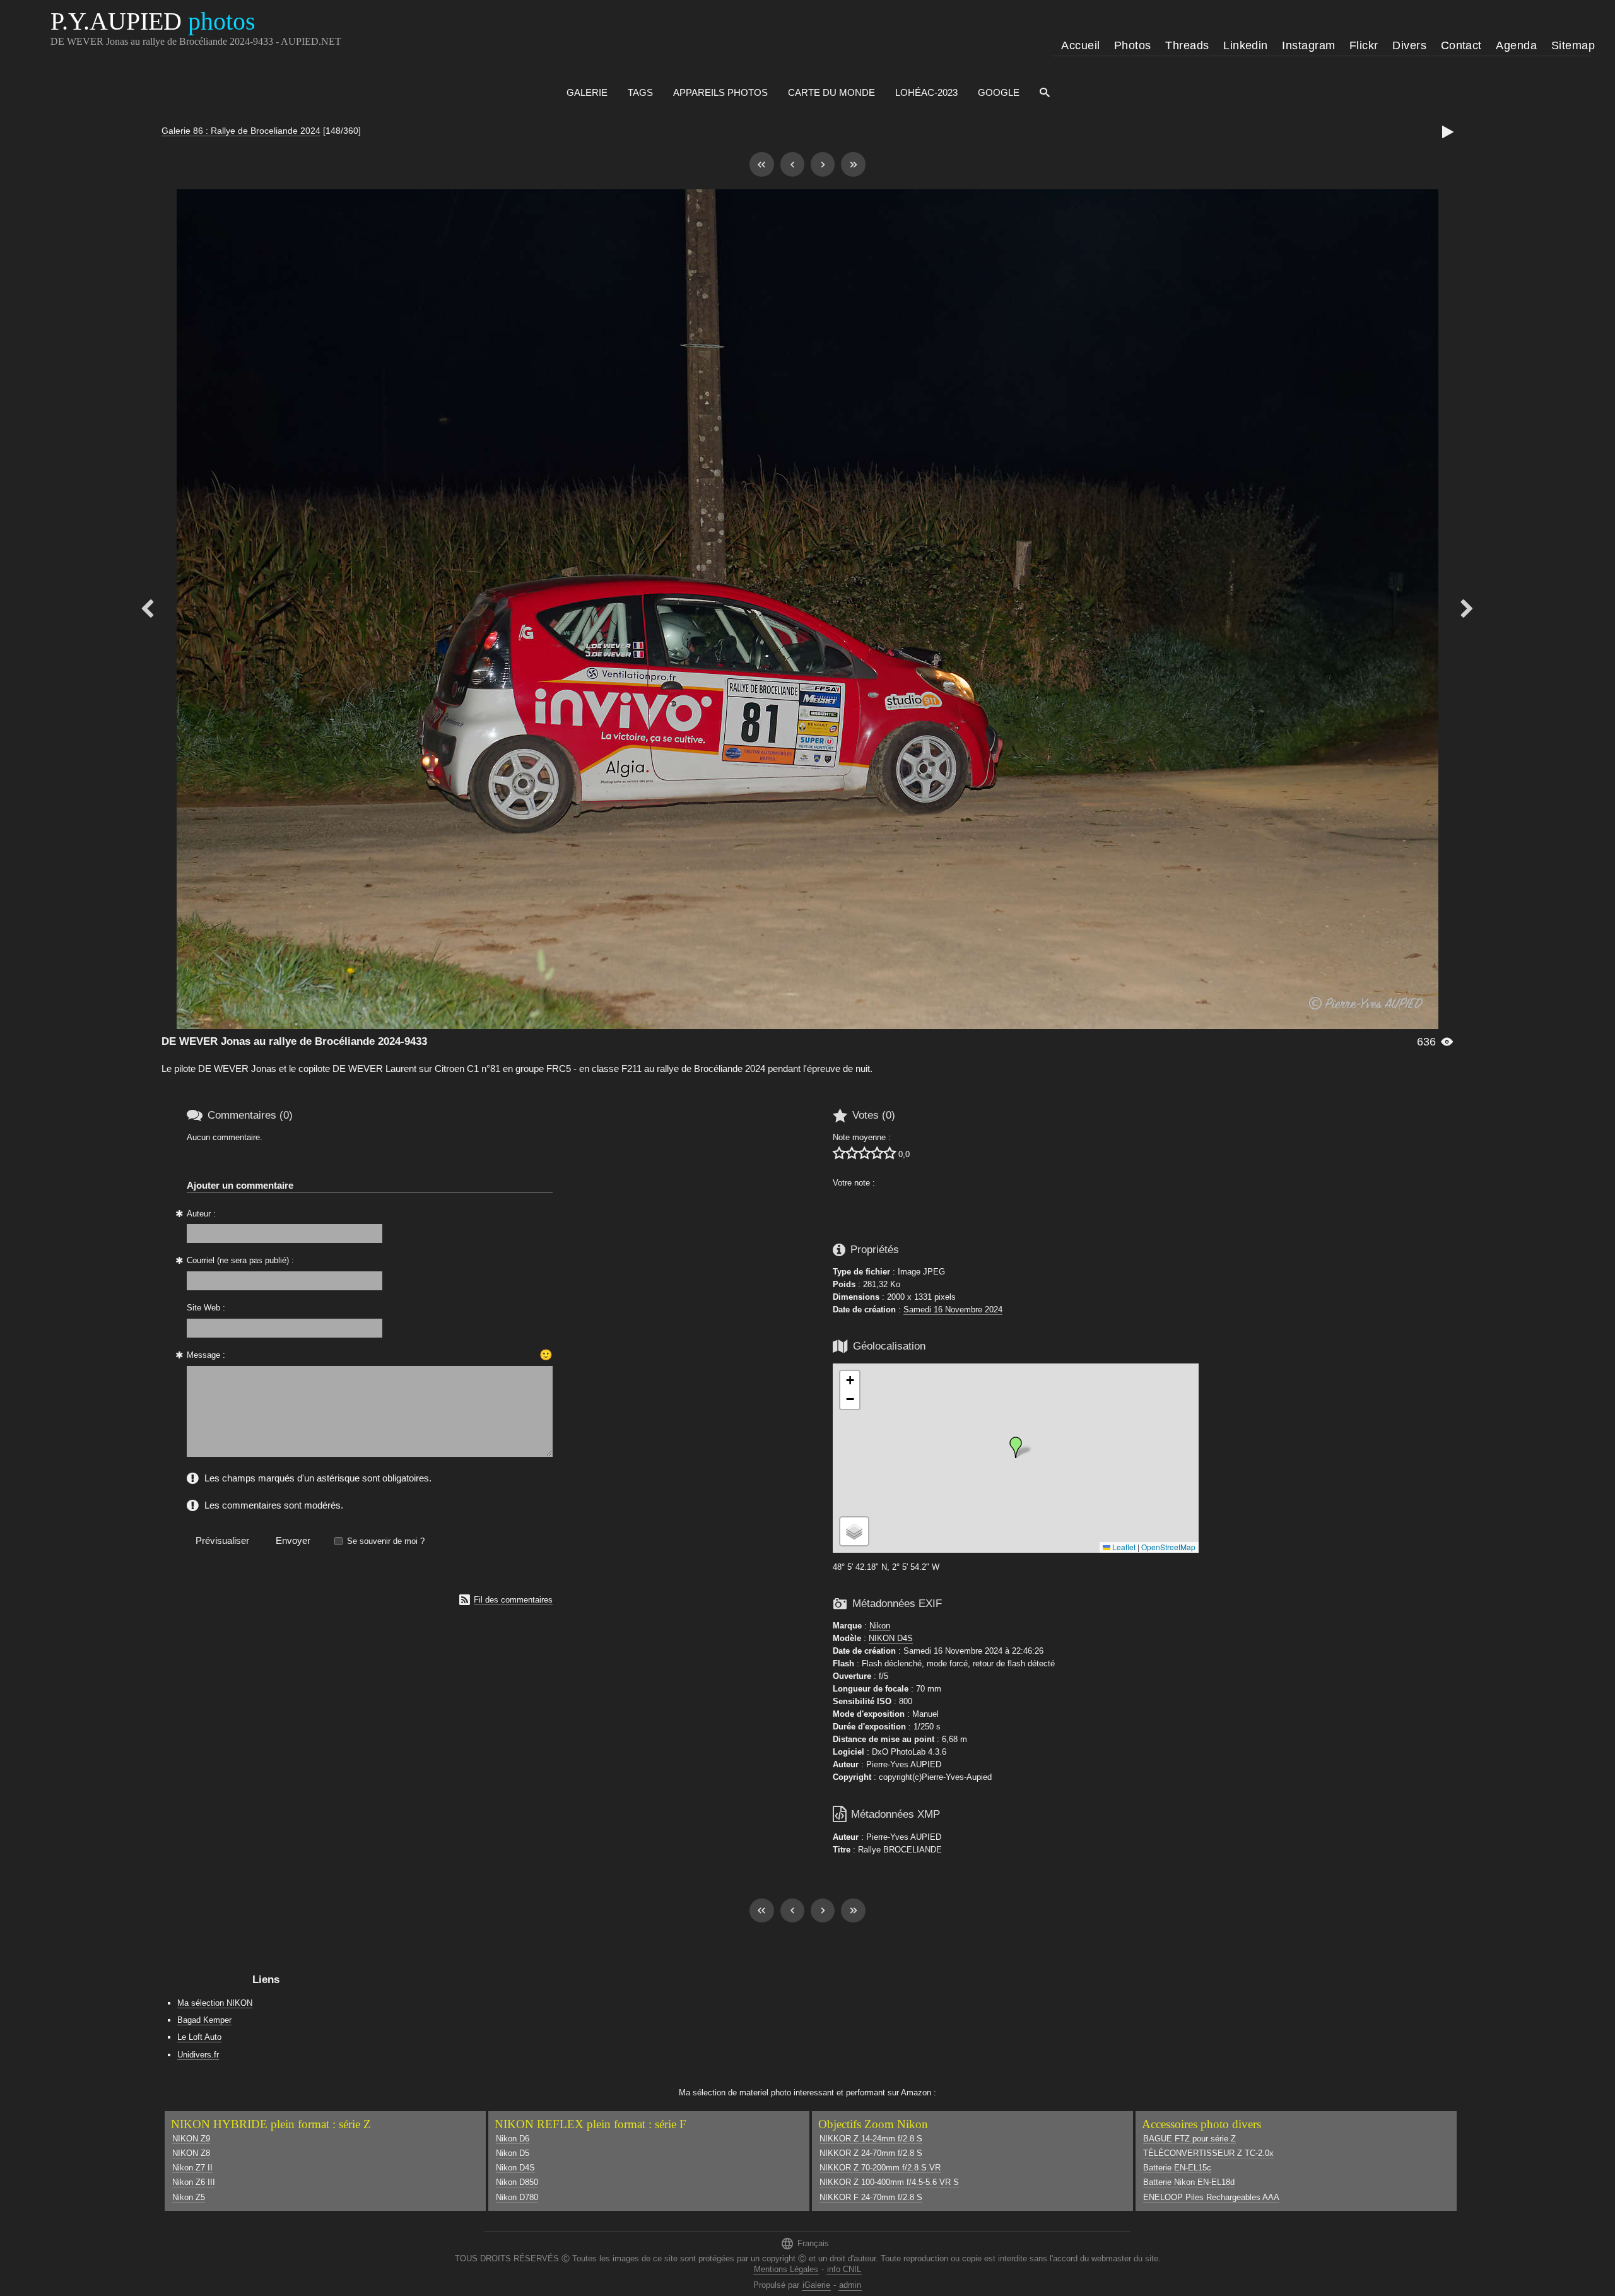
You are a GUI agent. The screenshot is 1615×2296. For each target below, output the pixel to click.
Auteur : (201, 1214)
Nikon (880, 1626)
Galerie (587, 92)
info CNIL (844, 2269)
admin (850, 2285)
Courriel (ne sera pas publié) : (240, 1260)
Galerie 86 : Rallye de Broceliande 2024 (241, 131)
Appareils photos (720, 92)
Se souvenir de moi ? (386, 1541)
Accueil (1080, 45)
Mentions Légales (786, 2269)
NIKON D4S (891, 1638)
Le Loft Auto (199, 2037)
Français (805, 2243)
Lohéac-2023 (926, 92)
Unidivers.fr (198, 2055)
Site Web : (206, 1308)
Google (999, 92)
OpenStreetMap (1168, 1547)
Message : (206, 1355)
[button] (1016, 1447)
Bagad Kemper (204, 2020)
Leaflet (1123, 1547)
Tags (640, 92)
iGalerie (816, 2285)
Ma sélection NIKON (215, 2003)
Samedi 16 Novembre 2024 (953, 1310)
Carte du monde (831, 92)
